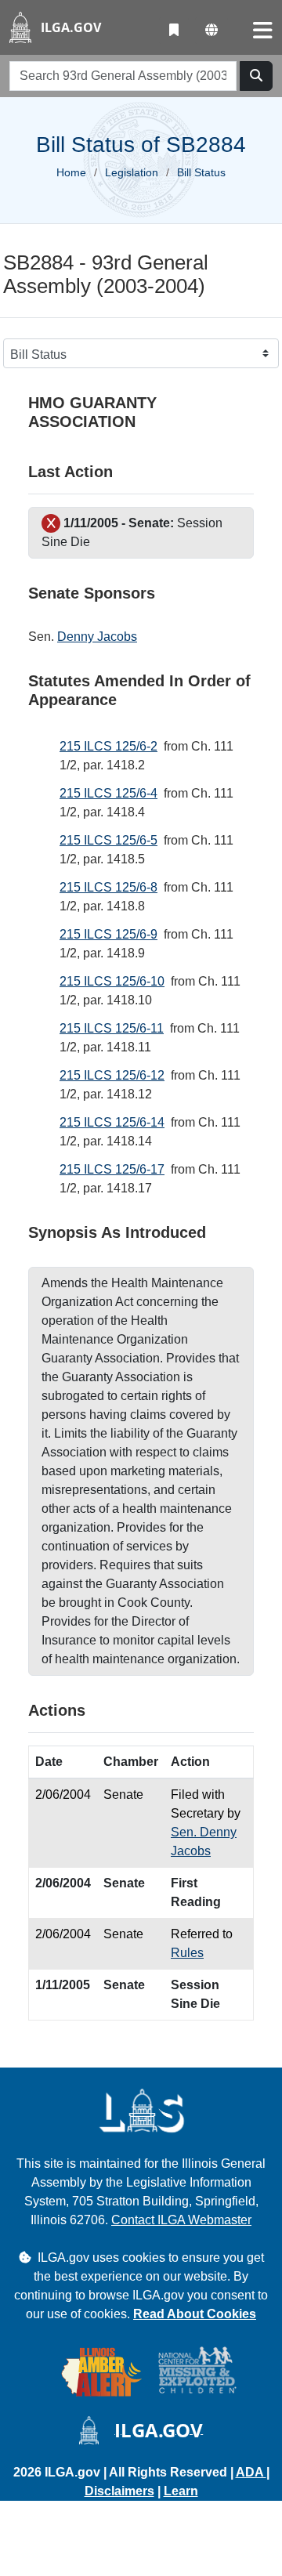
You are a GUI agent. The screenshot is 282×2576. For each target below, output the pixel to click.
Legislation (132, 172)
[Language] (211, 31)
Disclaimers (119, 2491)
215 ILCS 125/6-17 (112, 1169)
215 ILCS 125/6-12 (112, 1075)
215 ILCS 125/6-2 (108, 746)
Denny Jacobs (97, 637)
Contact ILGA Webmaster (181, 2220)
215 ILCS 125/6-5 (108, 840)
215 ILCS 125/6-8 (108, 887)
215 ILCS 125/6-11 (112, 1028)
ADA (251, 2472)
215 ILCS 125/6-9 (108, 934)
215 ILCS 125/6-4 (108, 793)
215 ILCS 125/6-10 (112, 981)
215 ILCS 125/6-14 (112, 1122)
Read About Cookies (195, 2314)
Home (71, 172)
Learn (181, 2491)
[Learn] (174, 31)
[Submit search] (256, 76)
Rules (187, 1953)
